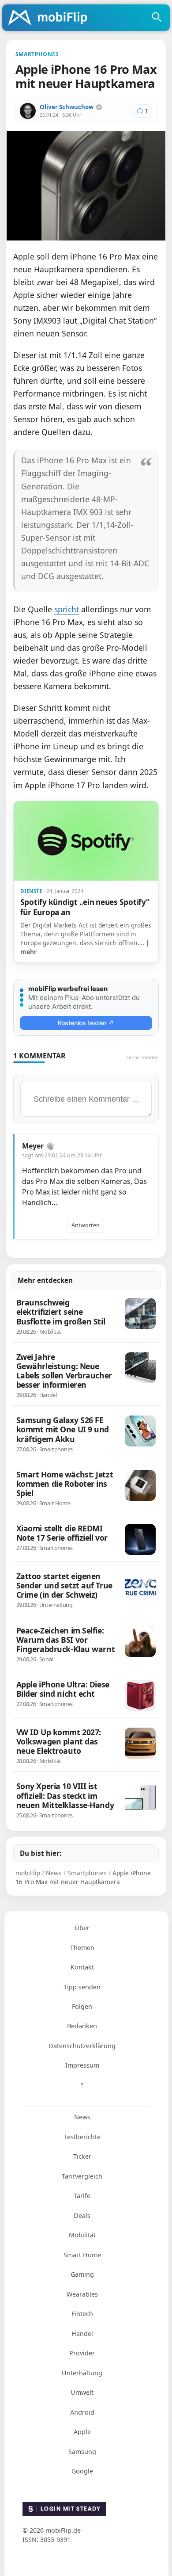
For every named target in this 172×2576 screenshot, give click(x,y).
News (82, 2117)
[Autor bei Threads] (99, 107)
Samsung (82, 2452)
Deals (82, 2215)
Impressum (82, 2065)
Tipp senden (82, 1987)
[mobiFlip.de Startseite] (51, 18)
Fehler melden (142, 1057)
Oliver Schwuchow (67, 107)
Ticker (82, 2156)
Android (82, 2412)
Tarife (82, 2196)
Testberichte (82, 2137)
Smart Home (82, 2255)
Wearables (82, 2294)
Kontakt (82, 1967)
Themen (82, 1948)
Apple (82, 2432)
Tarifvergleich (82, 2176)
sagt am (62, 1155)
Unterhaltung (82, 2373)
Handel (82, 2334)
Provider (82, 2353)
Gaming (82, 2274)
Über (82, 1928)
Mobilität (82, 2235)
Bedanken (82, 2026)
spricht (67, 609)
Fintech (82, 2314)
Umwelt (82, 2392)
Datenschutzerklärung (82, 2046)
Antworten (86, 1225)
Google (82, 2471)
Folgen (82, 2006)
